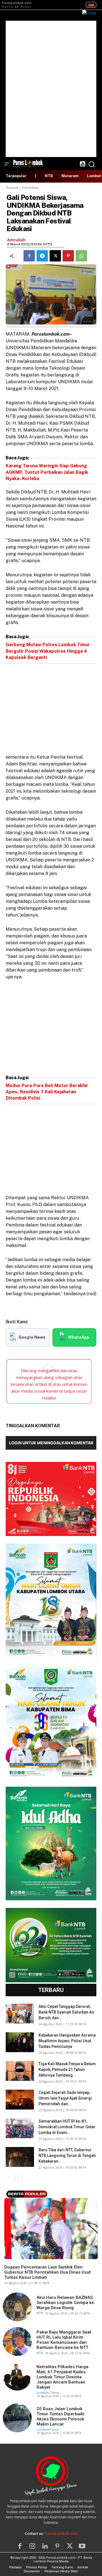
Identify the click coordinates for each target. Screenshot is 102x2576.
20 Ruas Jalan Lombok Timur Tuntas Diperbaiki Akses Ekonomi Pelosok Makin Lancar (60, 2416)
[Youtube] (82, 2546)
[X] (55, 256)
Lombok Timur (48, 2392)
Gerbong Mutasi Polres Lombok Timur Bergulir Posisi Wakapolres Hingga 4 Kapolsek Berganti (48, 651)
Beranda (12, 188)
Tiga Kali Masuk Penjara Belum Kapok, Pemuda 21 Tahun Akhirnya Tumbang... (67, 2069)
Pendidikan (31, 188)
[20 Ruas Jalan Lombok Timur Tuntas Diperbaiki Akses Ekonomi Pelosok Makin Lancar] (17, 2418)
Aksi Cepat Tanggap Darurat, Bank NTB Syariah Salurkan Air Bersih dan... (67, 2012)
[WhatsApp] (81, 256)
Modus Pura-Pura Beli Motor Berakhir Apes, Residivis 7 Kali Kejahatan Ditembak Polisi (47, 1092)
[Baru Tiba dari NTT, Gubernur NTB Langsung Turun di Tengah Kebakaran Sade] (20, 2157)
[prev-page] (9, 2178)
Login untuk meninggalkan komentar (51, 1443)
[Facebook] (29, 256)
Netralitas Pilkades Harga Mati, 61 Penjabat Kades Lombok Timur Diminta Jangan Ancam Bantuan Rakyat (62, 2377)
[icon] (82, 165)
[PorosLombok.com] (28, 163)
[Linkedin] (45, 2546)
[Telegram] (42, 256)
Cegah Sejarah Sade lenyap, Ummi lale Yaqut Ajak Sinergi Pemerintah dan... (65, 2098)
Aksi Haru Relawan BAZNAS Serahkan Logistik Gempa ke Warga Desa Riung (65, 2303)
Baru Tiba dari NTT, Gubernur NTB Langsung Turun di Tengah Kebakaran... (67, 2156)
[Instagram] (32, 2546)
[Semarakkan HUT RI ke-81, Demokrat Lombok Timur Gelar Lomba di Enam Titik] (20, 2128)
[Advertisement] (51, 89)
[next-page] (18, 2178)
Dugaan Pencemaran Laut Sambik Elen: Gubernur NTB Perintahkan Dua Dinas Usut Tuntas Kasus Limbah (47, 2272)
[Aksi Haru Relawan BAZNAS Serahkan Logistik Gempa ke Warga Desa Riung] (17, 2307)
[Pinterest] (68, 256)
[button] (92, 164)
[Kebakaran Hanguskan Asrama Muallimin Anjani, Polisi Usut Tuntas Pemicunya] (20, 2042)
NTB (7, 2258)
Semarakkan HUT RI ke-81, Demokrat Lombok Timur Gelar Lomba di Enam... (67, 2127)
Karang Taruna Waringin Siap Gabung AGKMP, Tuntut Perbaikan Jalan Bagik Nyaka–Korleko (47, 472)
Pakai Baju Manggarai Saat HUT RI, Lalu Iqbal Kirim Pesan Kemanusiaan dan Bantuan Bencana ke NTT (64, 2340)
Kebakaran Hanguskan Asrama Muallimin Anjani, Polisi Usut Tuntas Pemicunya (67, 2041)
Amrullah (16, 240)
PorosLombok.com (61, 2534)
